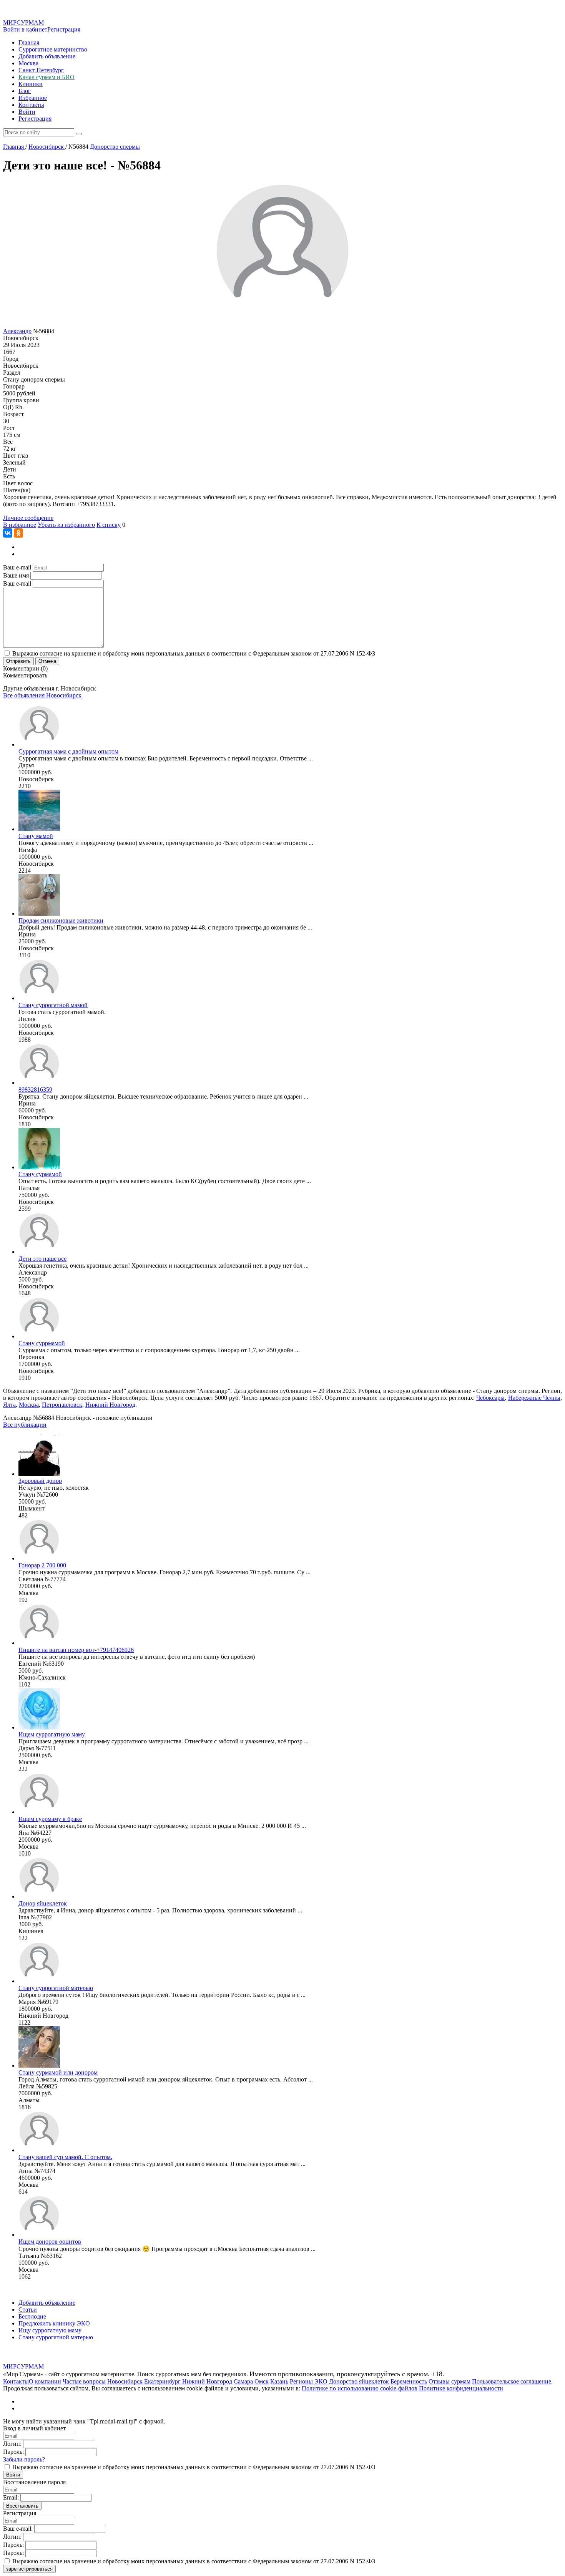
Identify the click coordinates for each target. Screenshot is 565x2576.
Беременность (409, 2381)
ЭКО (321, 2381)
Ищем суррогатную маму (52, 1734)
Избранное (33, 98)
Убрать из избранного (66, 525)
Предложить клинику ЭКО (54, 2323)
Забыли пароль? (24, 2459)
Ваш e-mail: (18, 2529)
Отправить (18, 661)
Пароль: (13, 2452)
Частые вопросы (84, 2381)
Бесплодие (32, 2316)
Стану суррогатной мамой (53, 1005)
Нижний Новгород (110, 1405)
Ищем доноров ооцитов (50, 2242)
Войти (27, 112)
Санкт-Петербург (41, 70)
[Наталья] (39, 1167)
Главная (29, 42)
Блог (25, 91)
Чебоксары (490, 1398)
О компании (45, 2381)
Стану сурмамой (40, 1174)
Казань (279, 2381)
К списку (109, 525)
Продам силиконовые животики (61, 920)
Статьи (28, 2310)
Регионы (301, 2381)
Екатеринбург (162, 2381)
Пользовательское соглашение (512, 2381)
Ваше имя (16, 575)
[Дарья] (39, 744)
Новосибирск (125, 2381)
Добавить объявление (47, 56)
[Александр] (39, 1252)
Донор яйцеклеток (43, 1903)
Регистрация (64, 29)
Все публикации (25, 1425)
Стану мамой (36, 836)
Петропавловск (62, 1405)
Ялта (9, 1405)
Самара (243, 2381)
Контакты (31, 105)
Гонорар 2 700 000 (42, 1565)
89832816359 (35, 1090)
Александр (17, 331)
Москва (28, 63)
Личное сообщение (28, 518)
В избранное (20, 525)
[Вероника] (39, 1336)
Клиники (31, 84)
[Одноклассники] (18, 533)
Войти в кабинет (25, 29)
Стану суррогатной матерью (56, 1988)
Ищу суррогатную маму (50, 2330)
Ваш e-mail (17, 567)
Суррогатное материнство (53, 49)
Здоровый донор (40, 1481)
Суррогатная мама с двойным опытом (68, 751)
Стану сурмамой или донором (58, 2072)
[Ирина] (39, 914)
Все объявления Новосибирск (42, 695)
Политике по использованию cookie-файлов (360, 2388)
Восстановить (22, 2506)
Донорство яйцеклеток (359, 2381)
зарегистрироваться (29, 2569)
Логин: (12, 2444)
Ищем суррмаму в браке (50, 1819)
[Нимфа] (39, 829)
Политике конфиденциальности (461, 2388)
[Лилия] (39, 998)
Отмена (47, 661)
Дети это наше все (42, 1259)
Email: (11, 2497)
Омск (262, 2381)
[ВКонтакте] (8, 533)
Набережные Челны (534, 1398)
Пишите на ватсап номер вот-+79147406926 (76, 1650)
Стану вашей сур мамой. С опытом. (65, 2157)
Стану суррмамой (42, 1343)
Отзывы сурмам (450, 2381)
